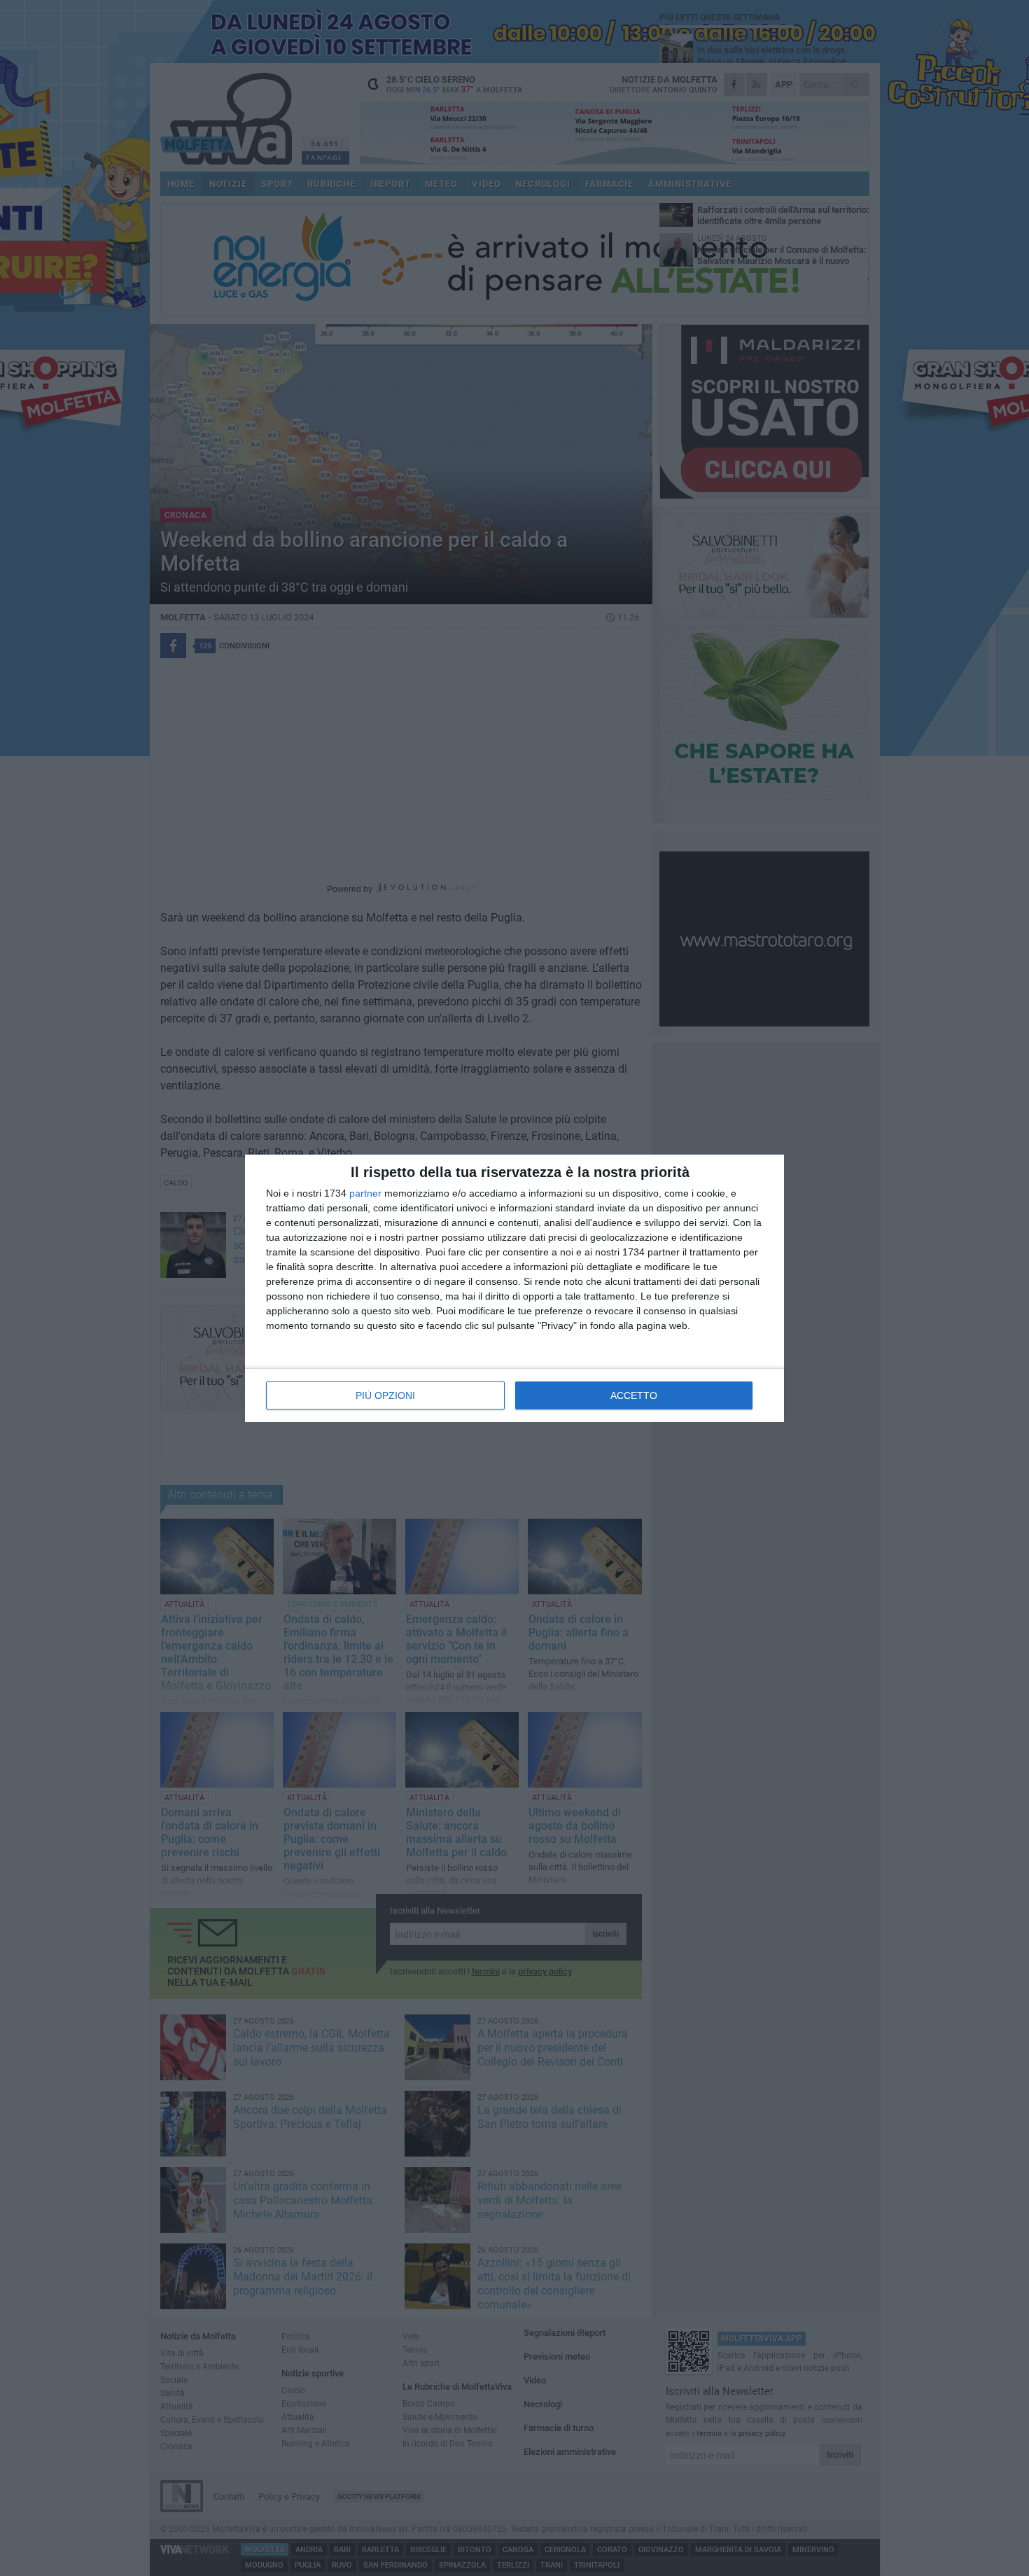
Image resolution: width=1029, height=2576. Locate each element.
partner (365, 1193)
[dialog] (514, 1288)
